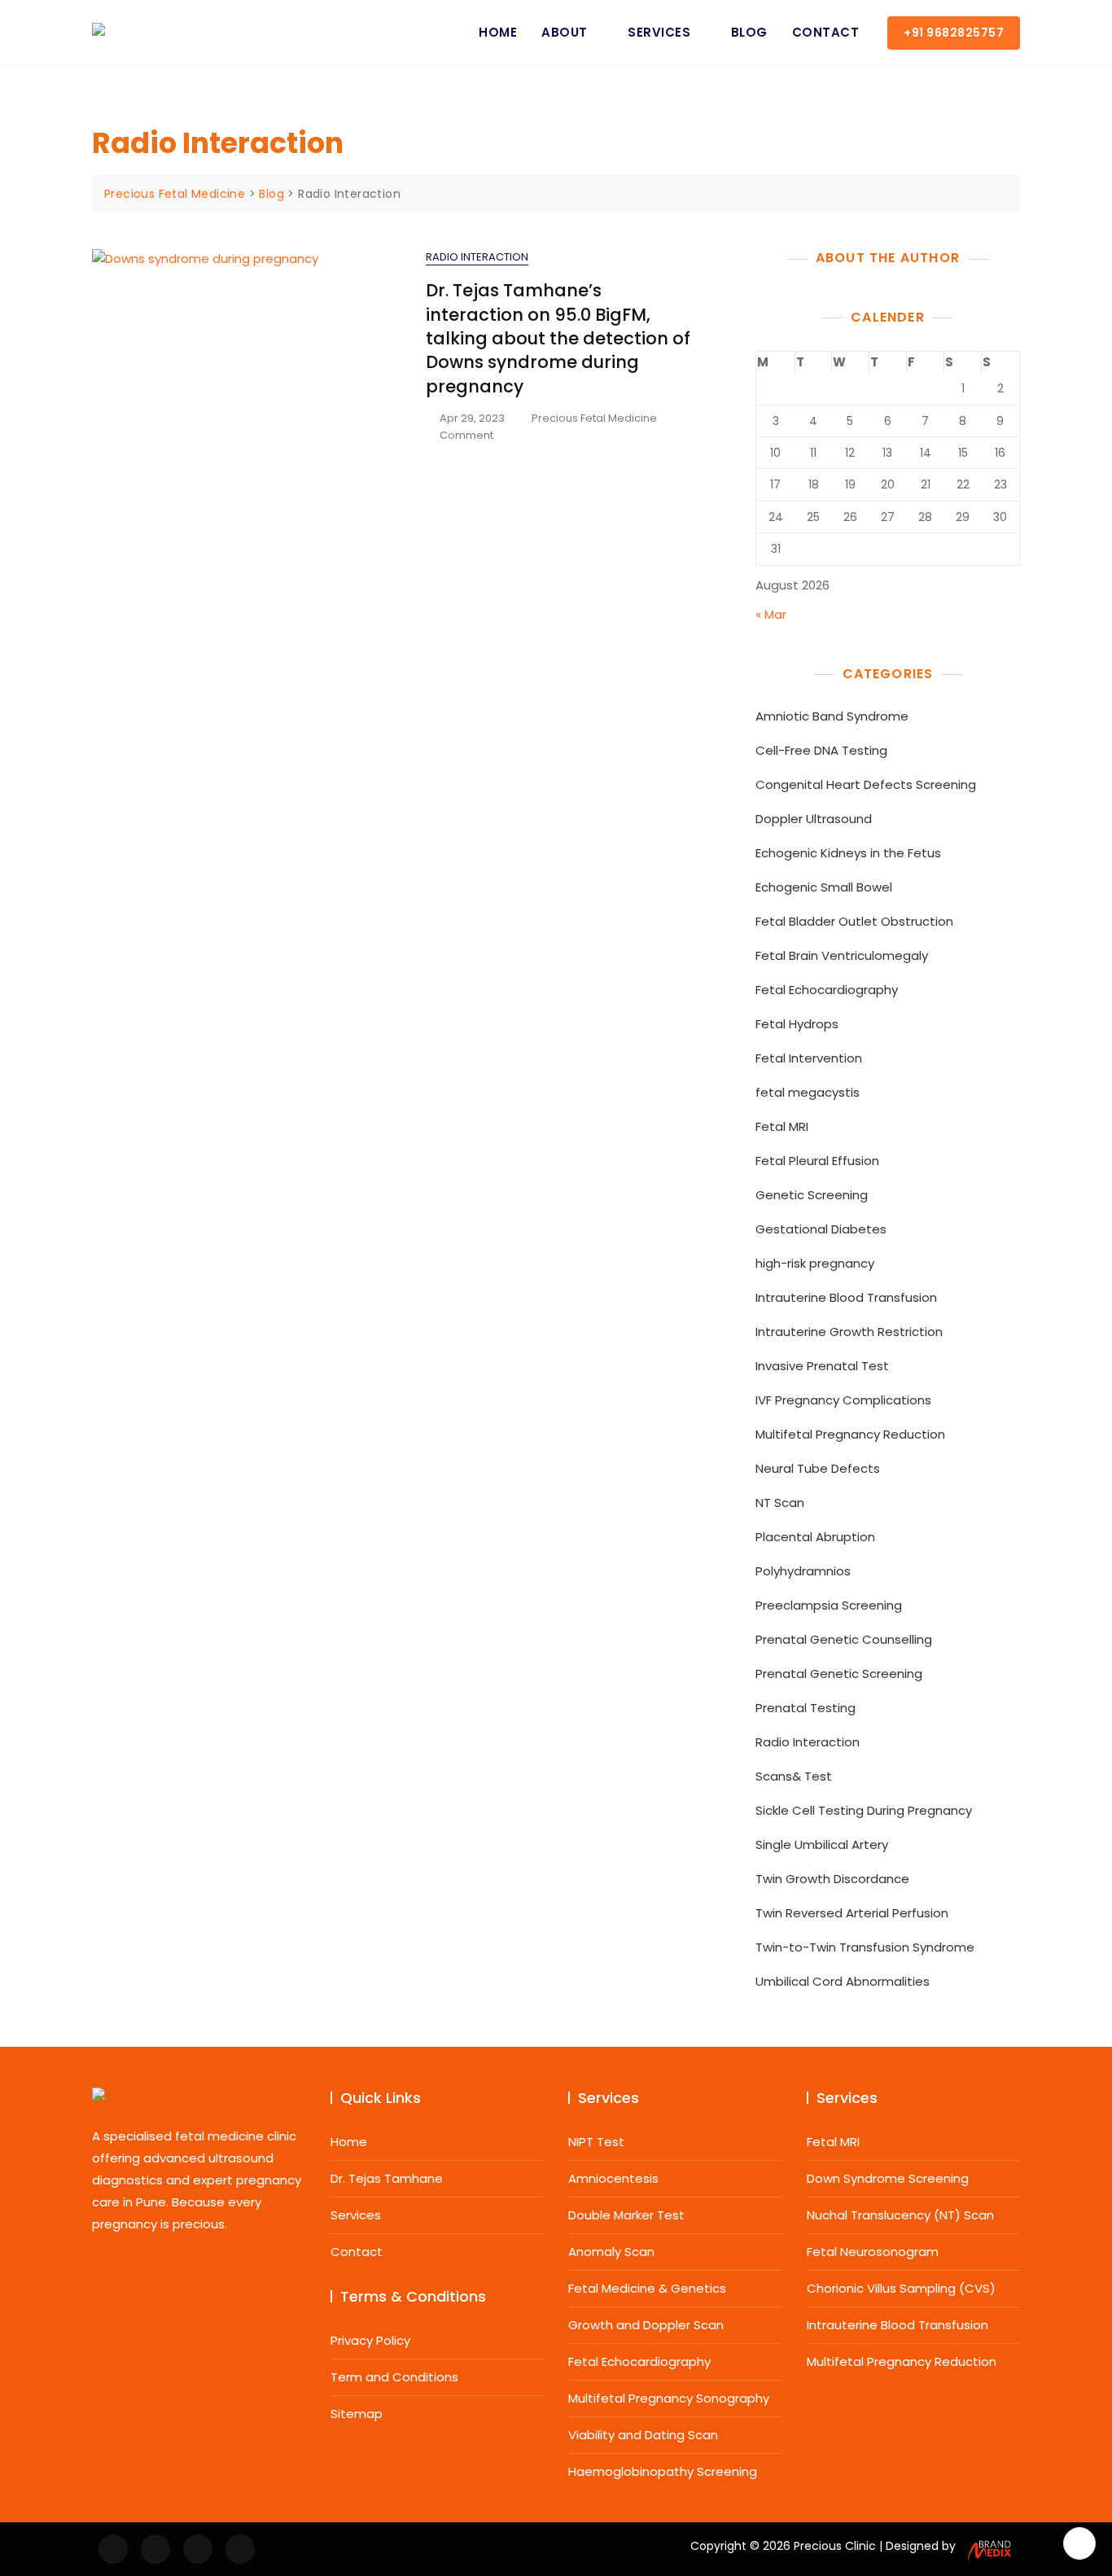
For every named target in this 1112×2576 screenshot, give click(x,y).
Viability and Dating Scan (643, 2435)
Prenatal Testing (806, 1708)
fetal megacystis (808, 1092)
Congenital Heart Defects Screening (866, 784)
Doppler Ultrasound (814, 819)
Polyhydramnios (803, 1571)
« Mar (771, 614)
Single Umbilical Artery (822, 1844)
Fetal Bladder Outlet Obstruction (854, 921)
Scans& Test (794, 1776)
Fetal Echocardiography (827, 990)
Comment (466, 436)
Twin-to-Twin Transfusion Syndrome (865, 1947)
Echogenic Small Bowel (824, 887)
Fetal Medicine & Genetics (647, 2288)
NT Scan (780, 1503)
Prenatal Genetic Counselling (844, 1639)
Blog (749, 32)
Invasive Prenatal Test (822, 1366)
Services (659, 32)
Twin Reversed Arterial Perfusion (852, 1913)
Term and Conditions (394, 2377)
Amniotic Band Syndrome (832, 716)
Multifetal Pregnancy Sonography (669, 2398)
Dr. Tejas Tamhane (387, 2178)
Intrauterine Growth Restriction (849, 1332)
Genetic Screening (812, 1195)
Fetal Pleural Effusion (817, 1161)
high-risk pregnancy (815, 1263)
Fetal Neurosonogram (873, 2252)
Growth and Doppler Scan (646, 2325)
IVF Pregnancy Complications (843, 1400)
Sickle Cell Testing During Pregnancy (864, 1810)
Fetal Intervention (809, 1058)
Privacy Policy (370, 2340)
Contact (826, 32)
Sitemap (357, 2414)
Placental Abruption (815, 1537)
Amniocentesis (613, 2178)
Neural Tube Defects (818, 1468)
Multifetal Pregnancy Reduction (850, 1434)
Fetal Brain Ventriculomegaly (842, 955)
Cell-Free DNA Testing (821, 750)
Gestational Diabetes (821, 1229)
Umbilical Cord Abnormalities (843, 1981)
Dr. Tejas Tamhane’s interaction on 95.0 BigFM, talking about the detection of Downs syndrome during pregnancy (558, 338)
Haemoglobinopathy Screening (663, 2471)
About (565, 32)
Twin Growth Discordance (832, 1879)
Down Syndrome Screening (888, 2178)
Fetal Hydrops (797, 1024)
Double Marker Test (626, 2215)
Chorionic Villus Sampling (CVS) (901, 2288)
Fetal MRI (782, 1126)
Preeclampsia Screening (829, 1605)
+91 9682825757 (954, 33)
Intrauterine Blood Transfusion (846, 1297)
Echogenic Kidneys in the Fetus (848, 853)
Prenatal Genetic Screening (839, 1674)
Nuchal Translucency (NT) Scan (900, 2215)
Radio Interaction (477, 257)
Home (498, 32)
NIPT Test (596, 2142)
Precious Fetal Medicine (594, 418)
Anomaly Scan (611, 2252)
